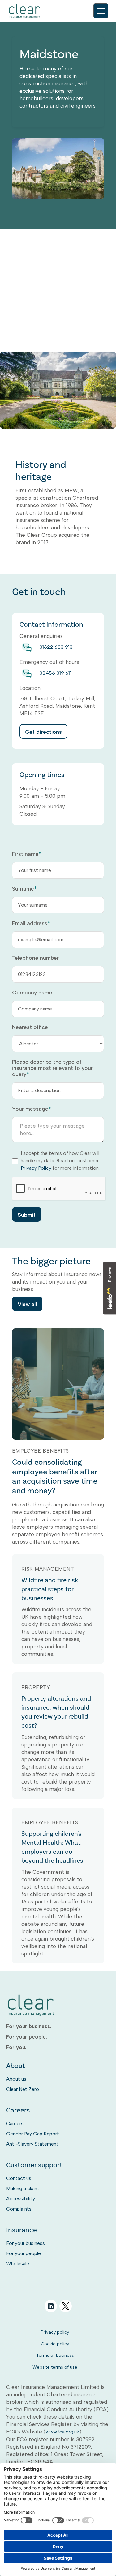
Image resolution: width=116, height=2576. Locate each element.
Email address (31, 923)
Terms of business (55, 2355)
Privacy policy (55, 2332)
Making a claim (22, 2188)
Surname (24, 889)
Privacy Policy (36, 1168)
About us (16, 2079)
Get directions (43, 732)
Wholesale (18, 2264)
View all (27, 1304)
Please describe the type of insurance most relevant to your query (52, 1068)
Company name (32, 993)
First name (27, 854)
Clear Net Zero (23, 2089)
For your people (24, 2253)
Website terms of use (55, 2367)
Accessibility (21, 2199)
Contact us (19, 2178)
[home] (25, 11)
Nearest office (30, 1027)
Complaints (19, 2209)
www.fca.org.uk (62, 2432)
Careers (15, 2123)
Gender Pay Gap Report (33, 2134)
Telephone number (35, 958)
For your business (26, 2243)
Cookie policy (55, 2344)
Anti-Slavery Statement (32, 2144)
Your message (31, 1109)
